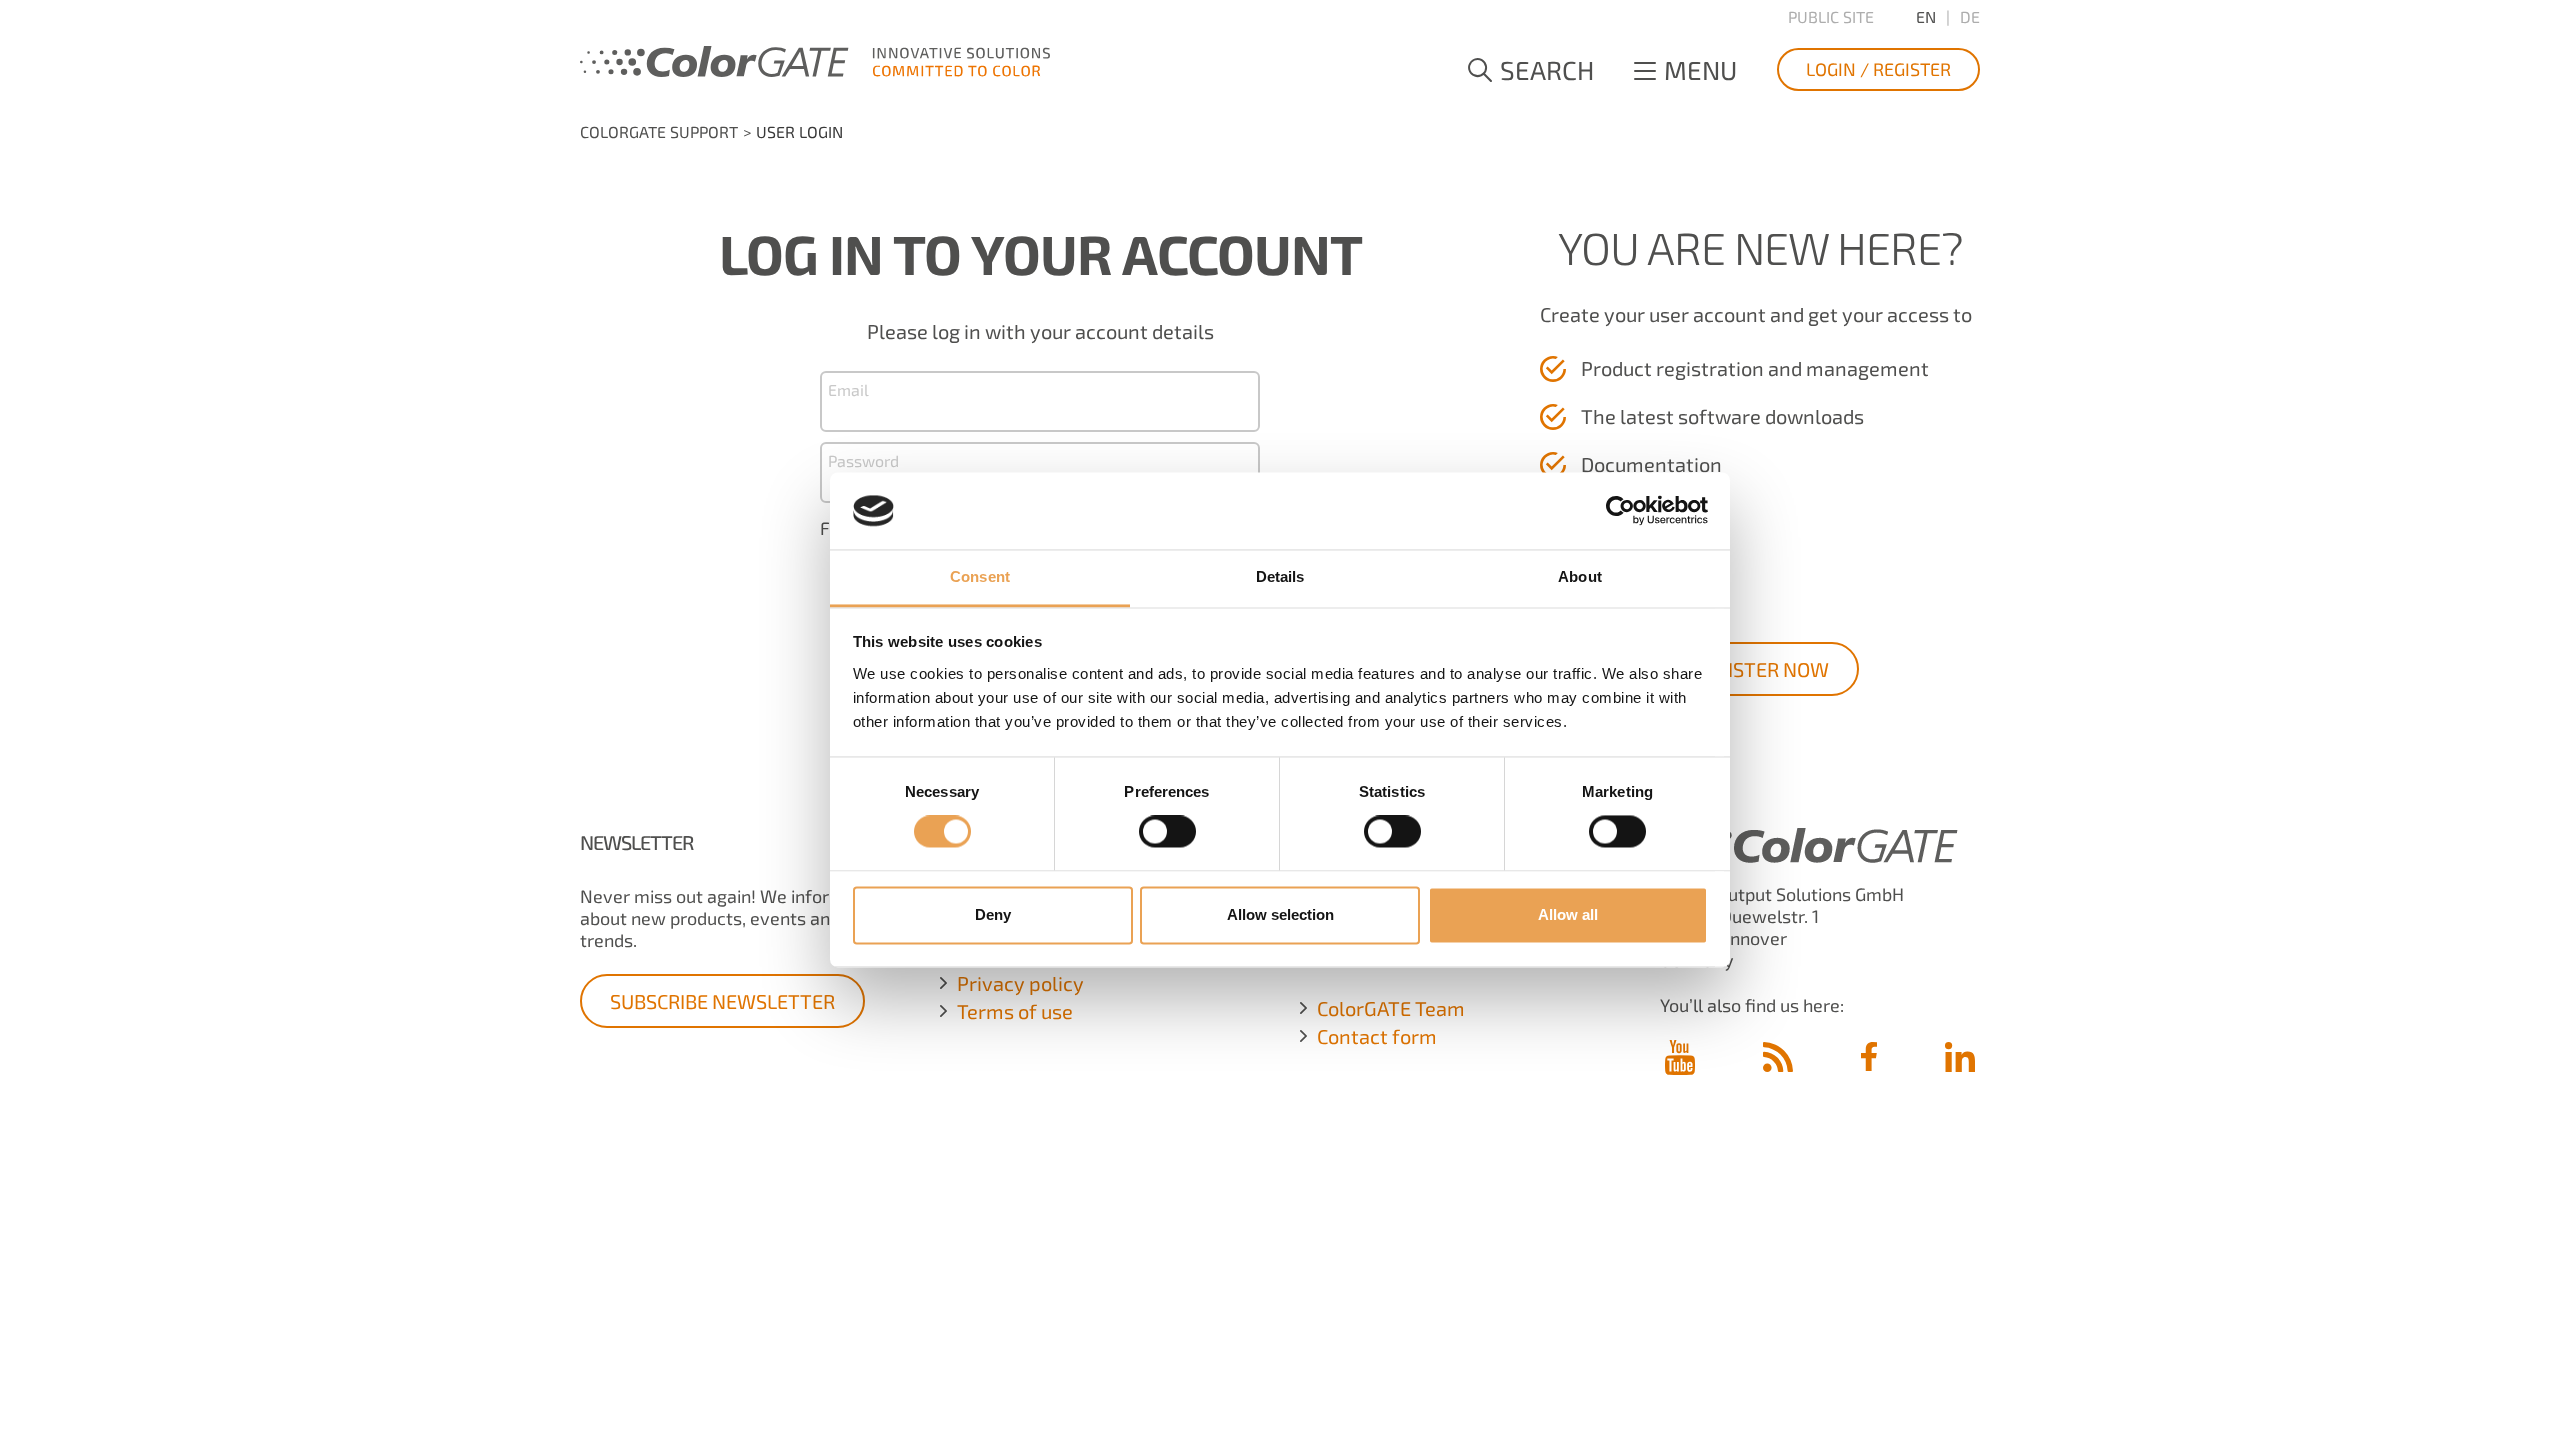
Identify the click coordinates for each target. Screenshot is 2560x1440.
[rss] (1778, 1056)
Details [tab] (1280, 576)
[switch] (1167, 832)
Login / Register (1878, 69)
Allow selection (1280, 914)
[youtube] (1680, 1058)
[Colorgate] (815, 58)
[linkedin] (1960, 1056)
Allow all (1568, 914)
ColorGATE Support (659, 131)
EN (1926, 16)
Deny (993, 914)
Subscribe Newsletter (722, 1001)
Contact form (1377, 1036)
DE (1970, 16)
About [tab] (1580, 576)
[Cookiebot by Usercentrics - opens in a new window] (1620, 511)
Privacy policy (1020, 983)
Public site (1831, 16)
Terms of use (1015, 1011)
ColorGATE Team (1391, 1008)
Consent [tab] (980, 576)
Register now (1760, 669)
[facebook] (1869, 1056)
